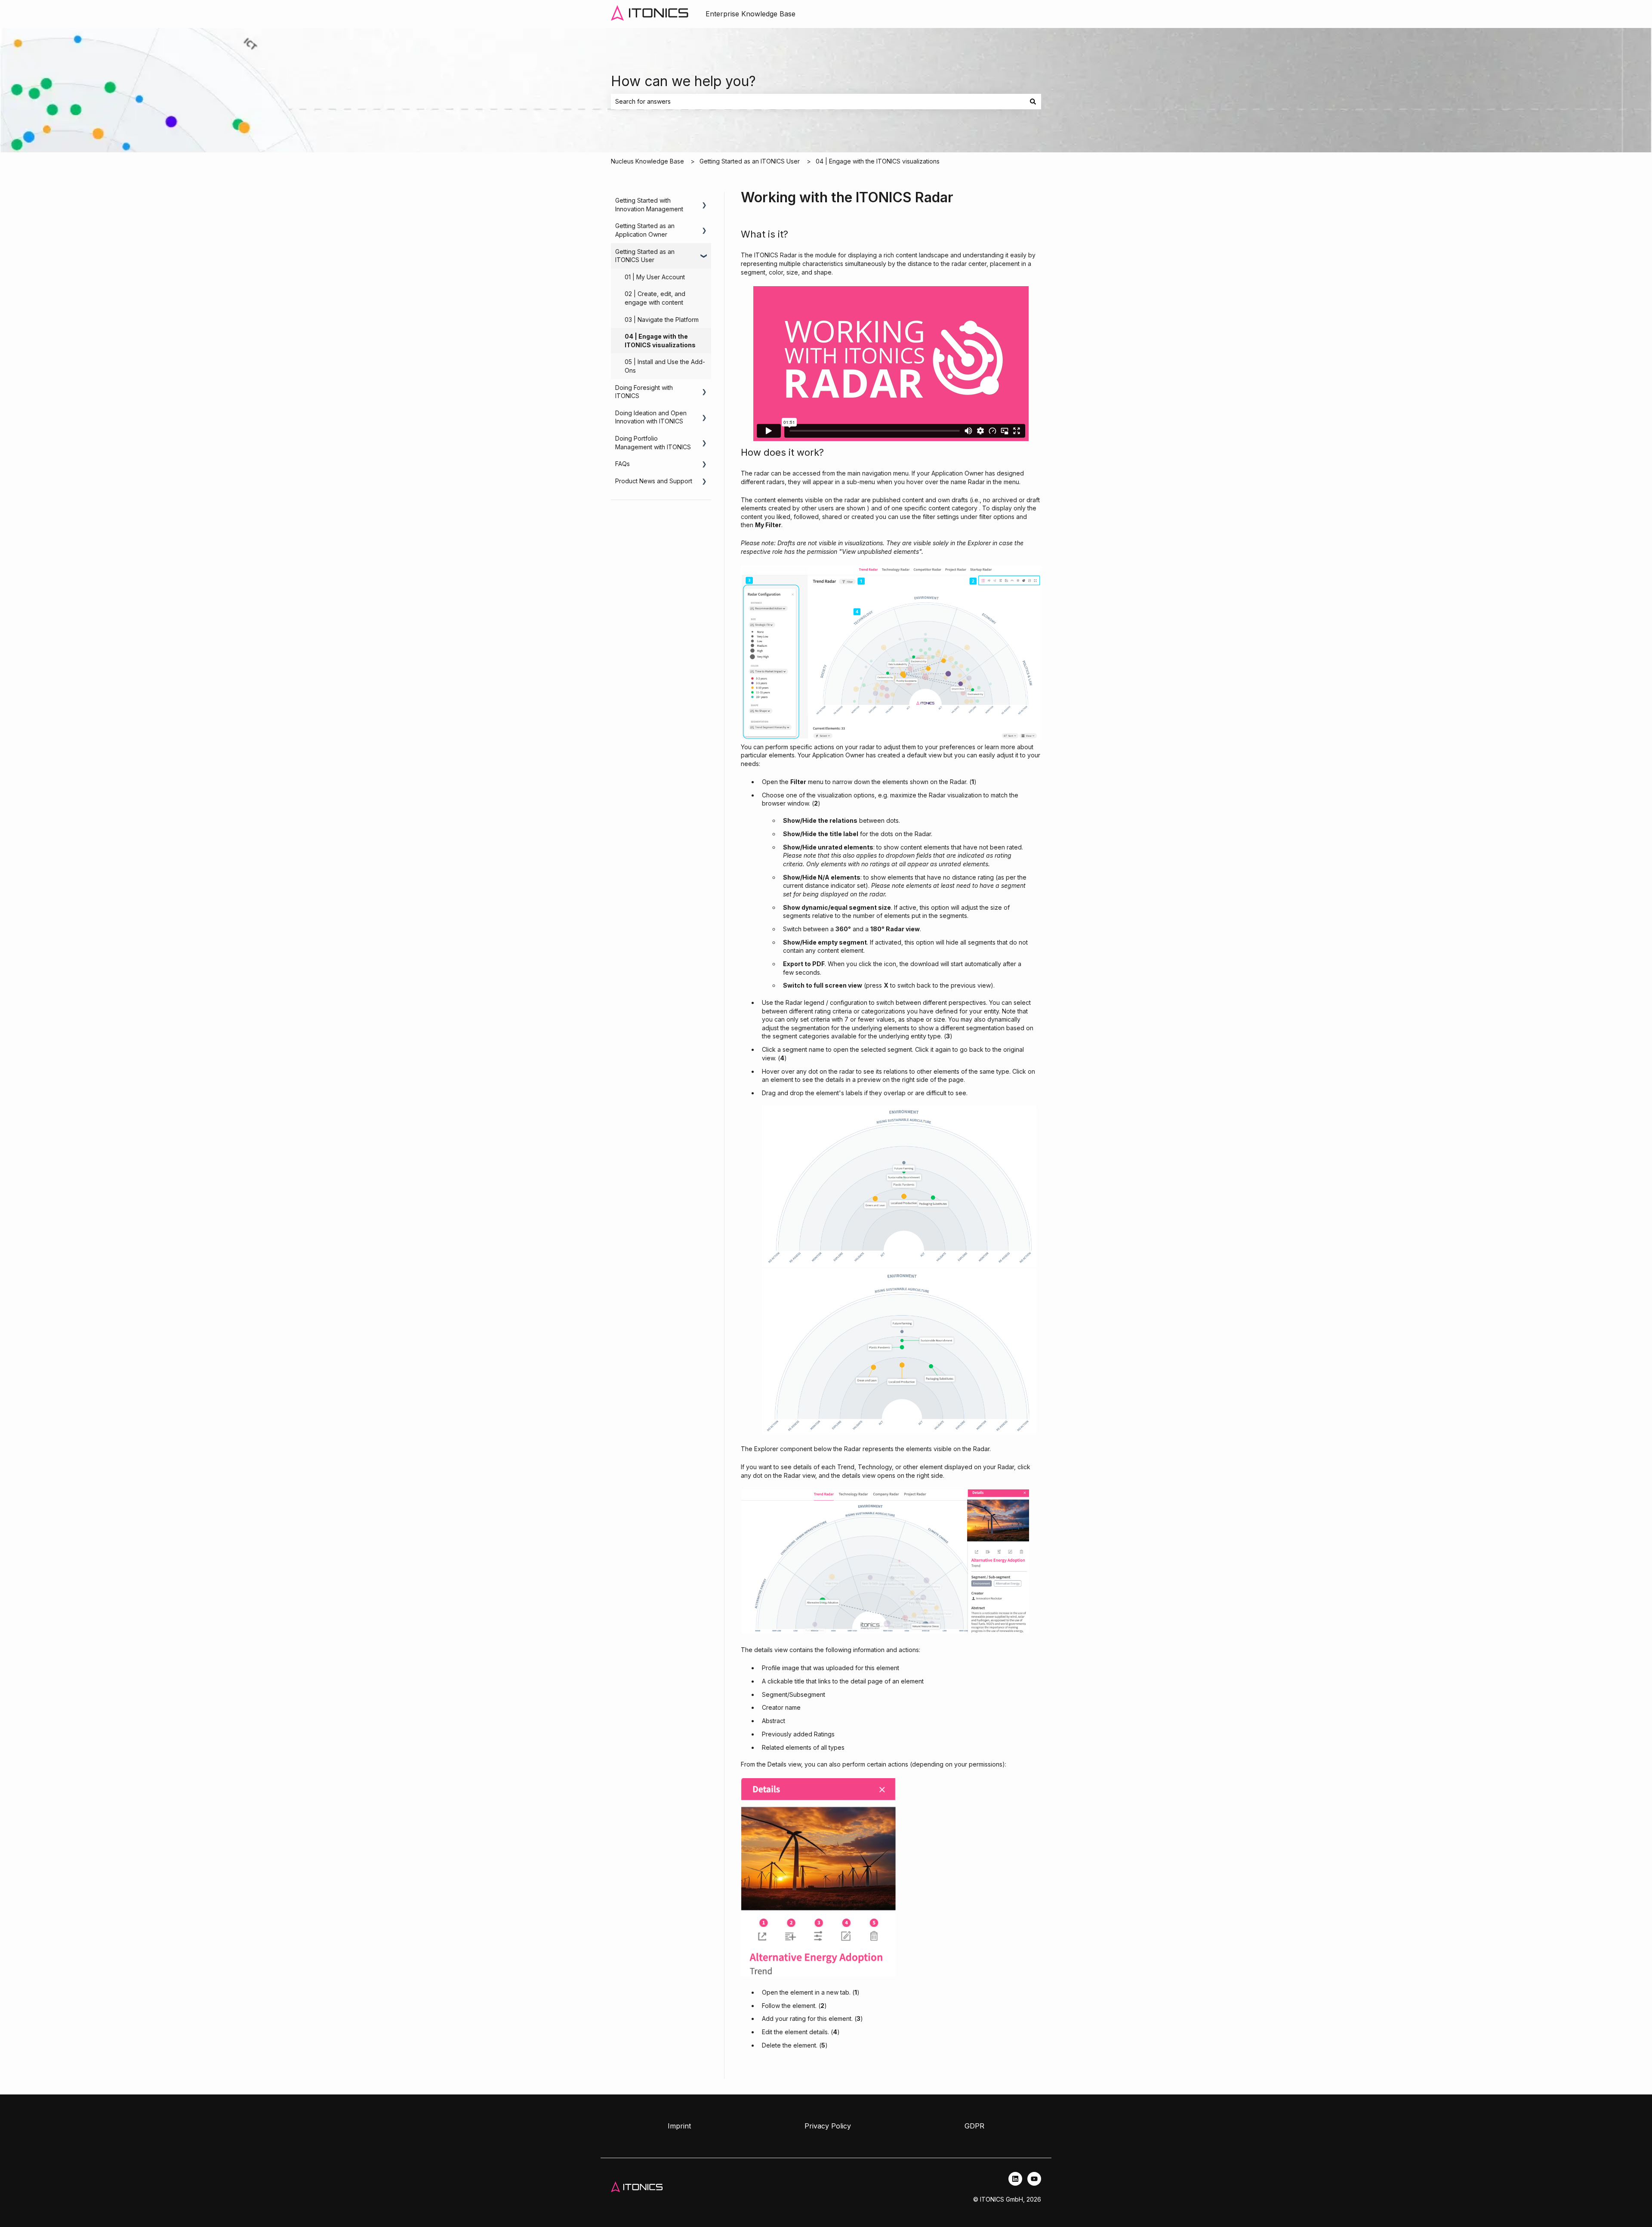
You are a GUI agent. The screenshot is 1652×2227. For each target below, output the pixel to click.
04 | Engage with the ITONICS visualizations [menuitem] (660, 341)
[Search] (1033, 102)
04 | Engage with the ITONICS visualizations (878, 161)
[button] (704, 202)
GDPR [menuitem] (974, 2126)
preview (869, 1080)
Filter (798, 782)
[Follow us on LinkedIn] (1015, 2179)
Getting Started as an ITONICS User (750, 161)
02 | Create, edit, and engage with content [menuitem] (655, 298)
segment (795, 1049)
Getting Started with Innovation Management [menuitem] (649, 205)
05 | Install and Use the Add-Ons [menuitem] (665, 366)
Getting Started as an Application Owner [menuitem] (645, 230)
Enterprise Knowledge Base (750, 14)
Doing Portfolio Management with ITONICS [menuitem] (653, 443)
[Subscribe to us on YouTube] (1034, 2179)
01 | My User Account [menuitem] (655, 277)
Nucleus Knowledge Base (647, 161)
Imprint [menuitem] (679, 2126)
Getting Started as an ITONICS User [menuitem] (645, 256)
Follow (771, 2006)
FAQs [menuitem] (623, 464)
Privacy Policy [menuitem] (828, 2126)
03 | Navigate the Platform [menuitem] (662, 320)
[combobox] (818, 102)
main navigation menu (878, 473)
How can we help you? (683, 81)
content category (954, 508)
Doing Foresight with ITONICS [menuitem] (644, 392)
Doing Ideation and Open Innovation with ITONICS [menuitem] (651, 417)
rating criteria (833, 1011)
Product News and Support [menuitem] (654, 481)
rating (798, 2019)
